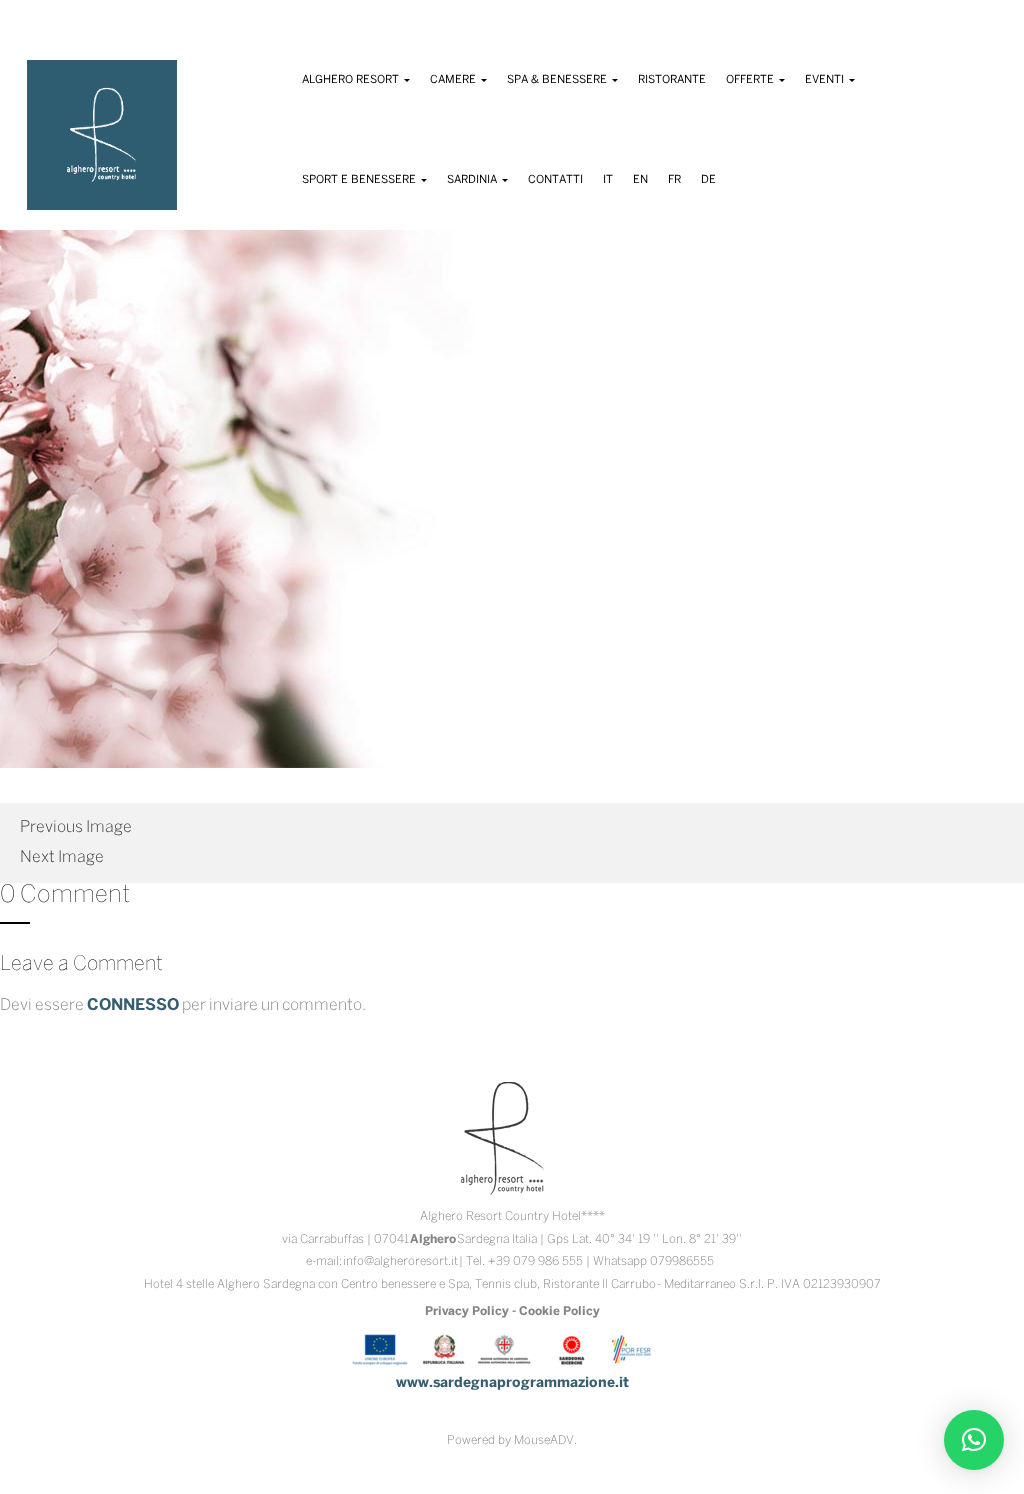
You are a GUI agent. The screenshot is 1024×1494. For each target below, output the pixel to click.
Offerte (751, 80)
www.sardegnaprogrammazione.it (512, 1383)
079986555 (682, 1261)
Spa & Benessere (558, 80)
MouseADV (544, 1440)
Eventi (826, 80)
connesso (133, 1005)
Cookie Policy (559, 1311)
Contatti (555, 180)
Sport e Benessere (360, 180)
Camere (454, 80)
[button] (974, 1440)
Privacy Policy (467, 1311)
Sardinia (473, 180)
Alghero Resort (352, 80)
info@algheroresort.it (400, 1261)
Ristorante (672, 80)
